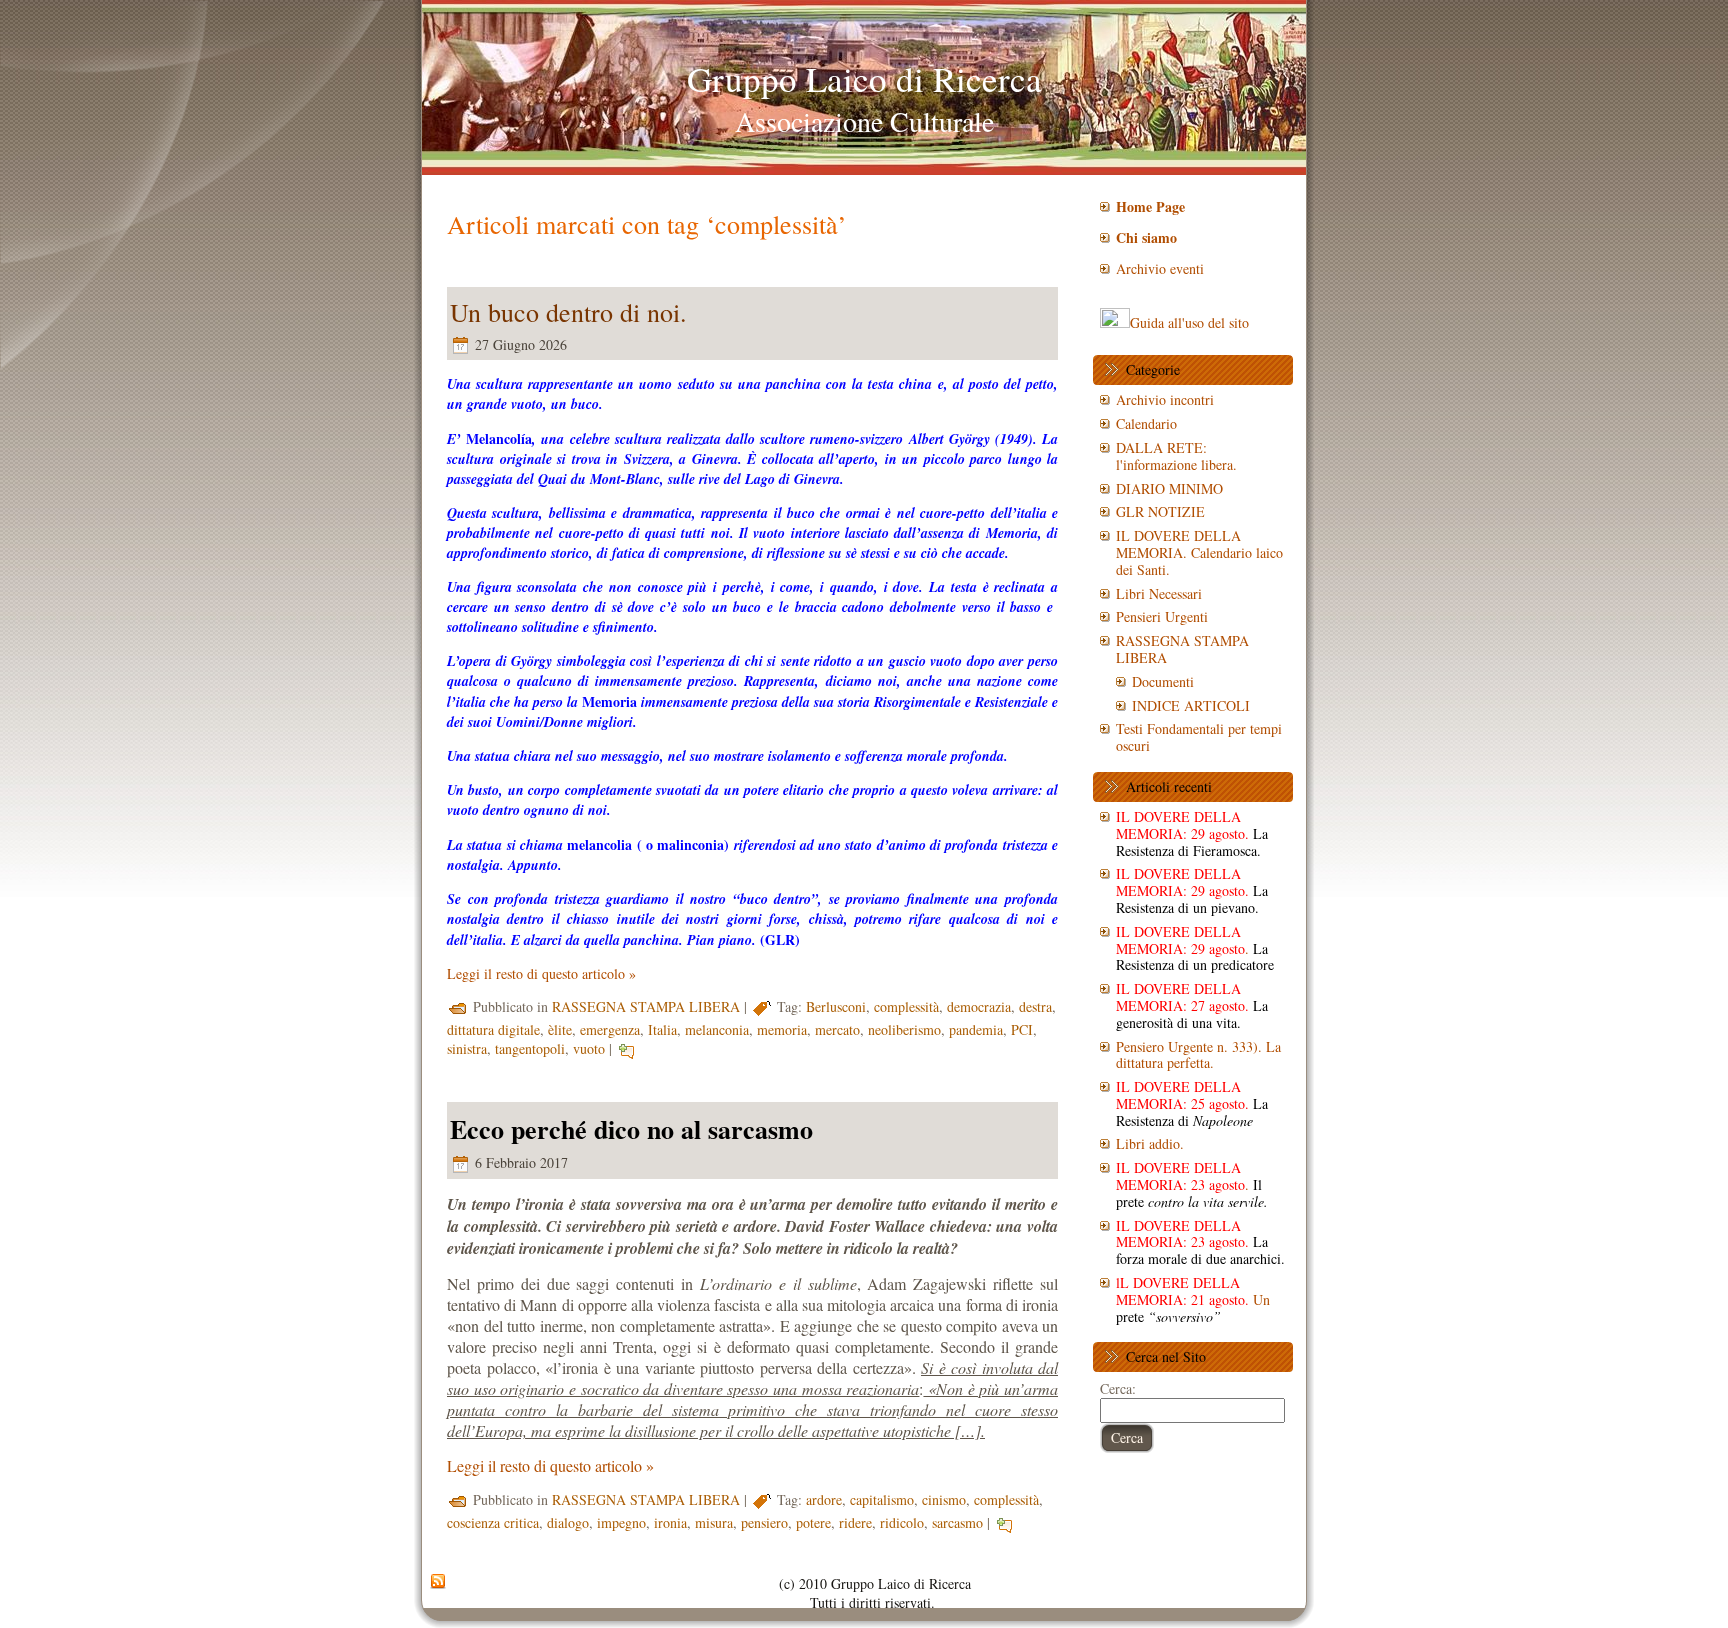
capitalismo (882, 1499)
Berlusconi (836, 1006)
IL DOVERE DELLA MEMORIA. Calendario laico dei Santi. (1199, 552)
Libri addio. (1150, 1143)
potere (813, 1522)
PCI (1022, 1029)
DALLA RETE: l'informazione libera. (1176, 456)
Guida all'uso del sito (1189, 322)
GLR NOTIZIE (1160, 511)
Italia (662, 1029)
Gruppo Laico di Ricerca (864, 78)
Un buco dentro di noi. (568, 312)
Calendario (1146, 423)
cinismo (944, 1499)
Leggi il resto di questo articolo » (541, 973)
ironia (670, 1522)
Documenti (1163, 681)
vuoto (589, 1048)
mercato (837, 1029)
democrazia (979, 1006)
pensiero (764, 1522)
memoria (782, 1029)
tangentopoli (530, 1048)
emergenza (610, 1029)
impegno (621, 1522)
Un (1193, 1299)
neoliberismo (904, 1029)
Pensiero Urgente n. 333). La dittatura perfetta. (1198, 1055)
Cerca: (1118, 1388)
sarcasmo (957, 1522)
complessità (906, 1006)
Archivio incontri (1165, 399)
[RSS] (438, 1582)
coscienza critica (493, 1522)
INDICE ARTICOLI (1191, 705)
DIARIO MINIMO (1169, 488)
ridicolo (902, 1522)
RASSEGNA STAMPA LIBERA (646, 1006)
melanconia (717, 1029)
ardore (824, 1499)
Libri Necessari (1159, 593)
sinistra (467, 1048)
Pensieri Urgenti (1162, 616)
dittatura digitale (493, 1029)
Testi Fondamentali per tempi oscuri (1199, 737)
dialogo (568, 1522)
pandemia (976, 1029)
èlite (560, 1029)
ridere (855, 1522)
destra (1035, 1006)
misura (714, 1522)
